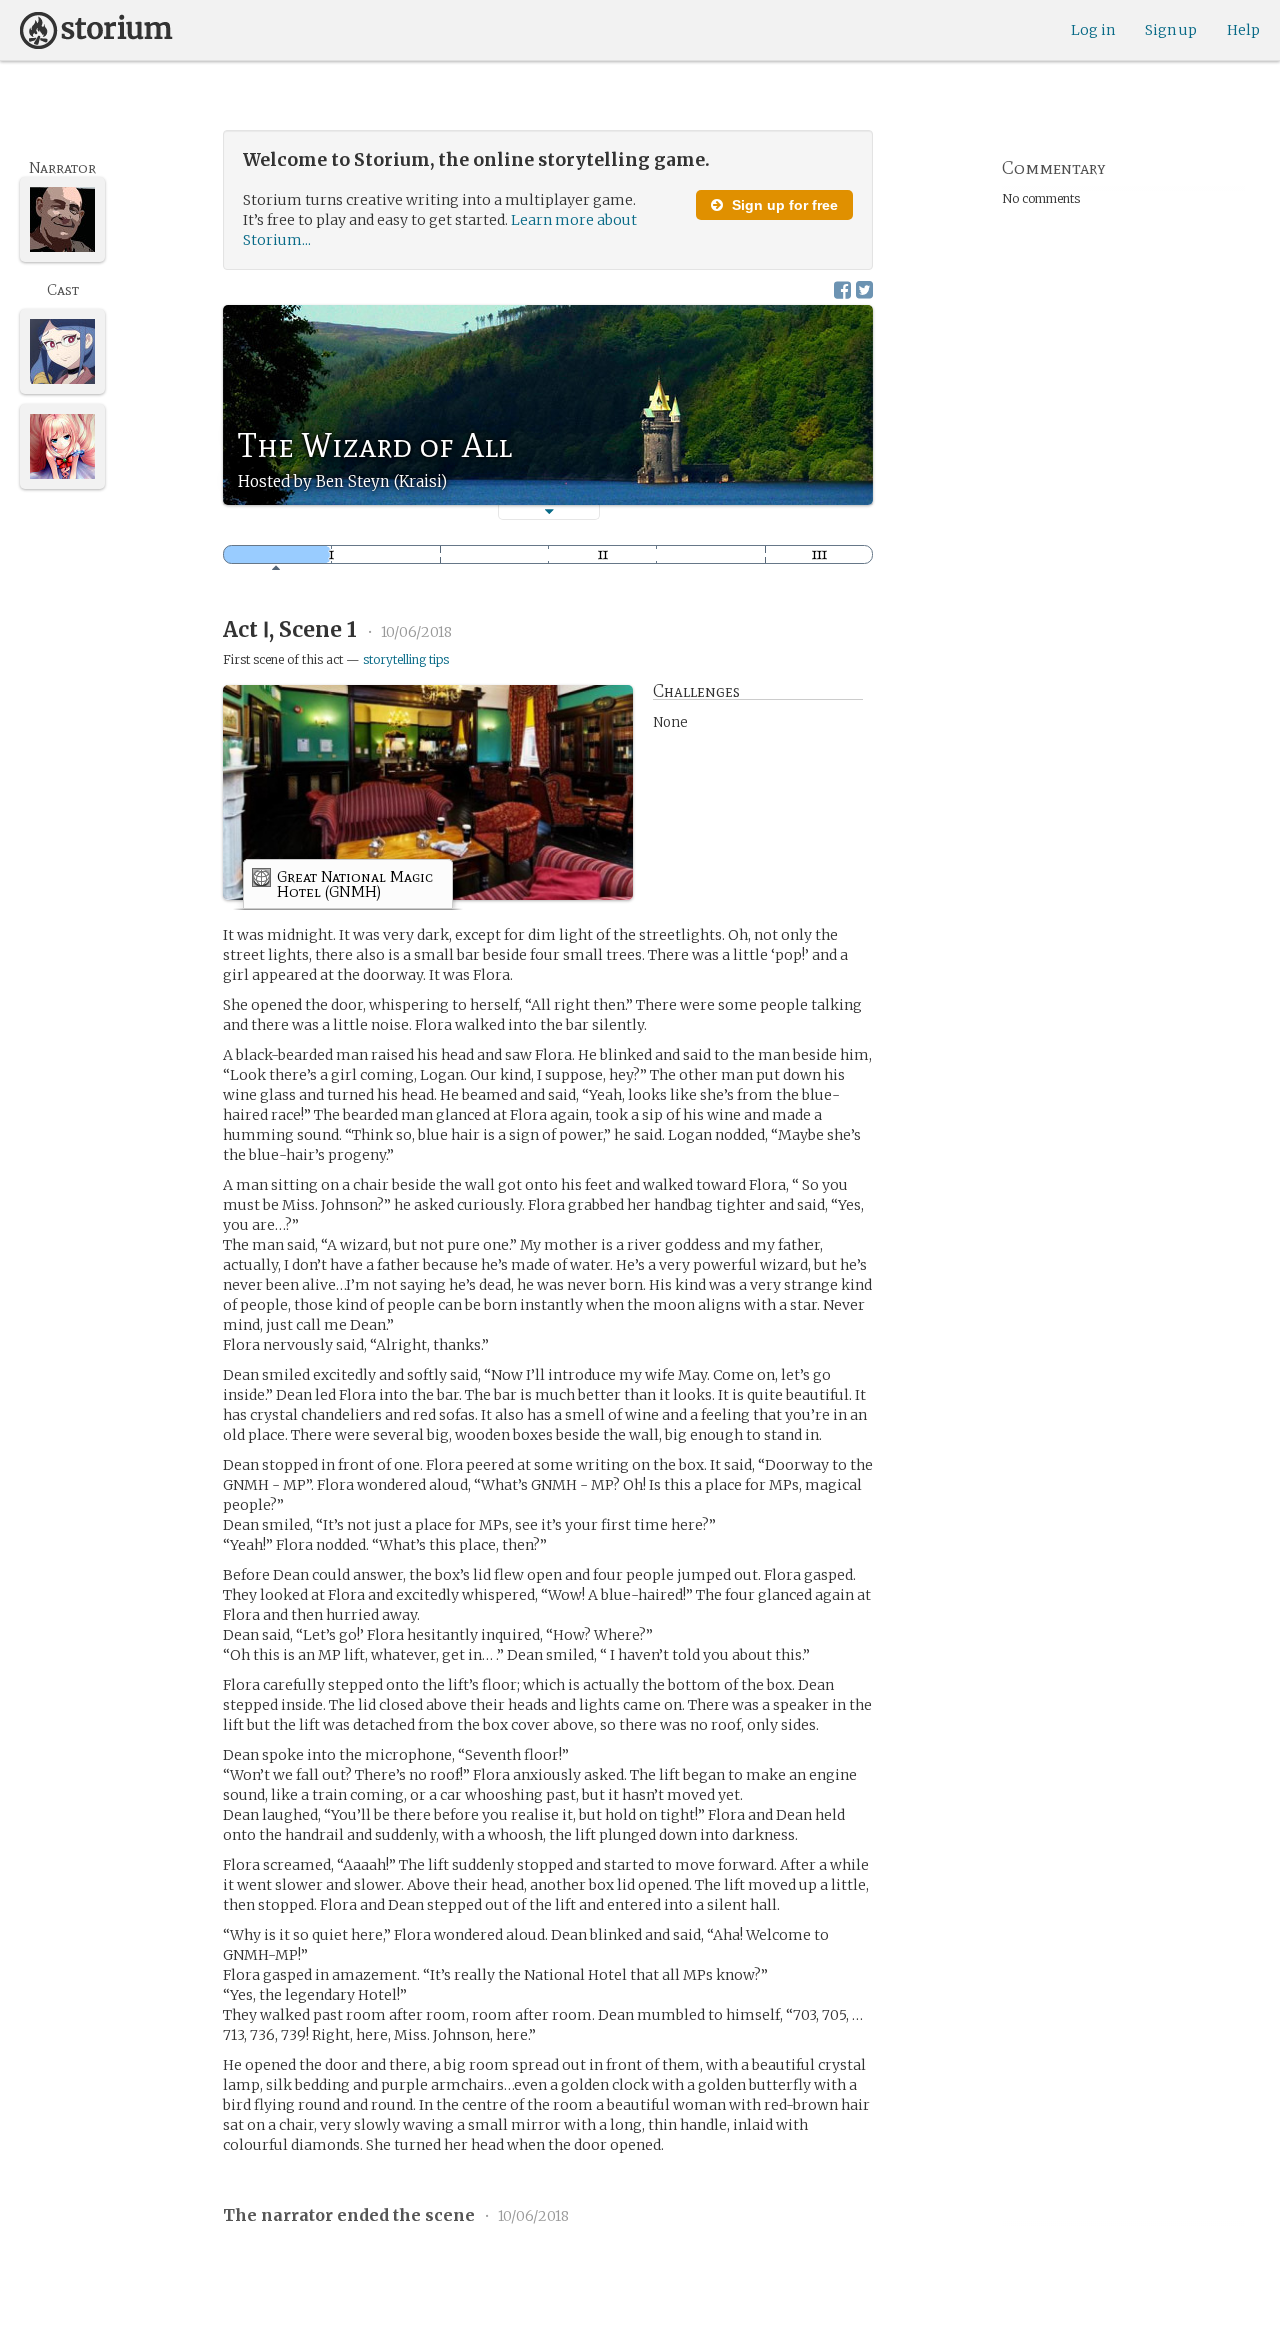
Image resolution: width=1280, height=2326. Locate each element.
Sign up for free (783, 205)
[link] (348, 887)
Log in (1093, 30)
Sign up (1171, 30)
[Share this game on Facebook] (842, 289)
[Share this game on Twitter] (864, 289)
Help (1243, 30)
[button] (549, 511)
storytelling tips (406, 659)
